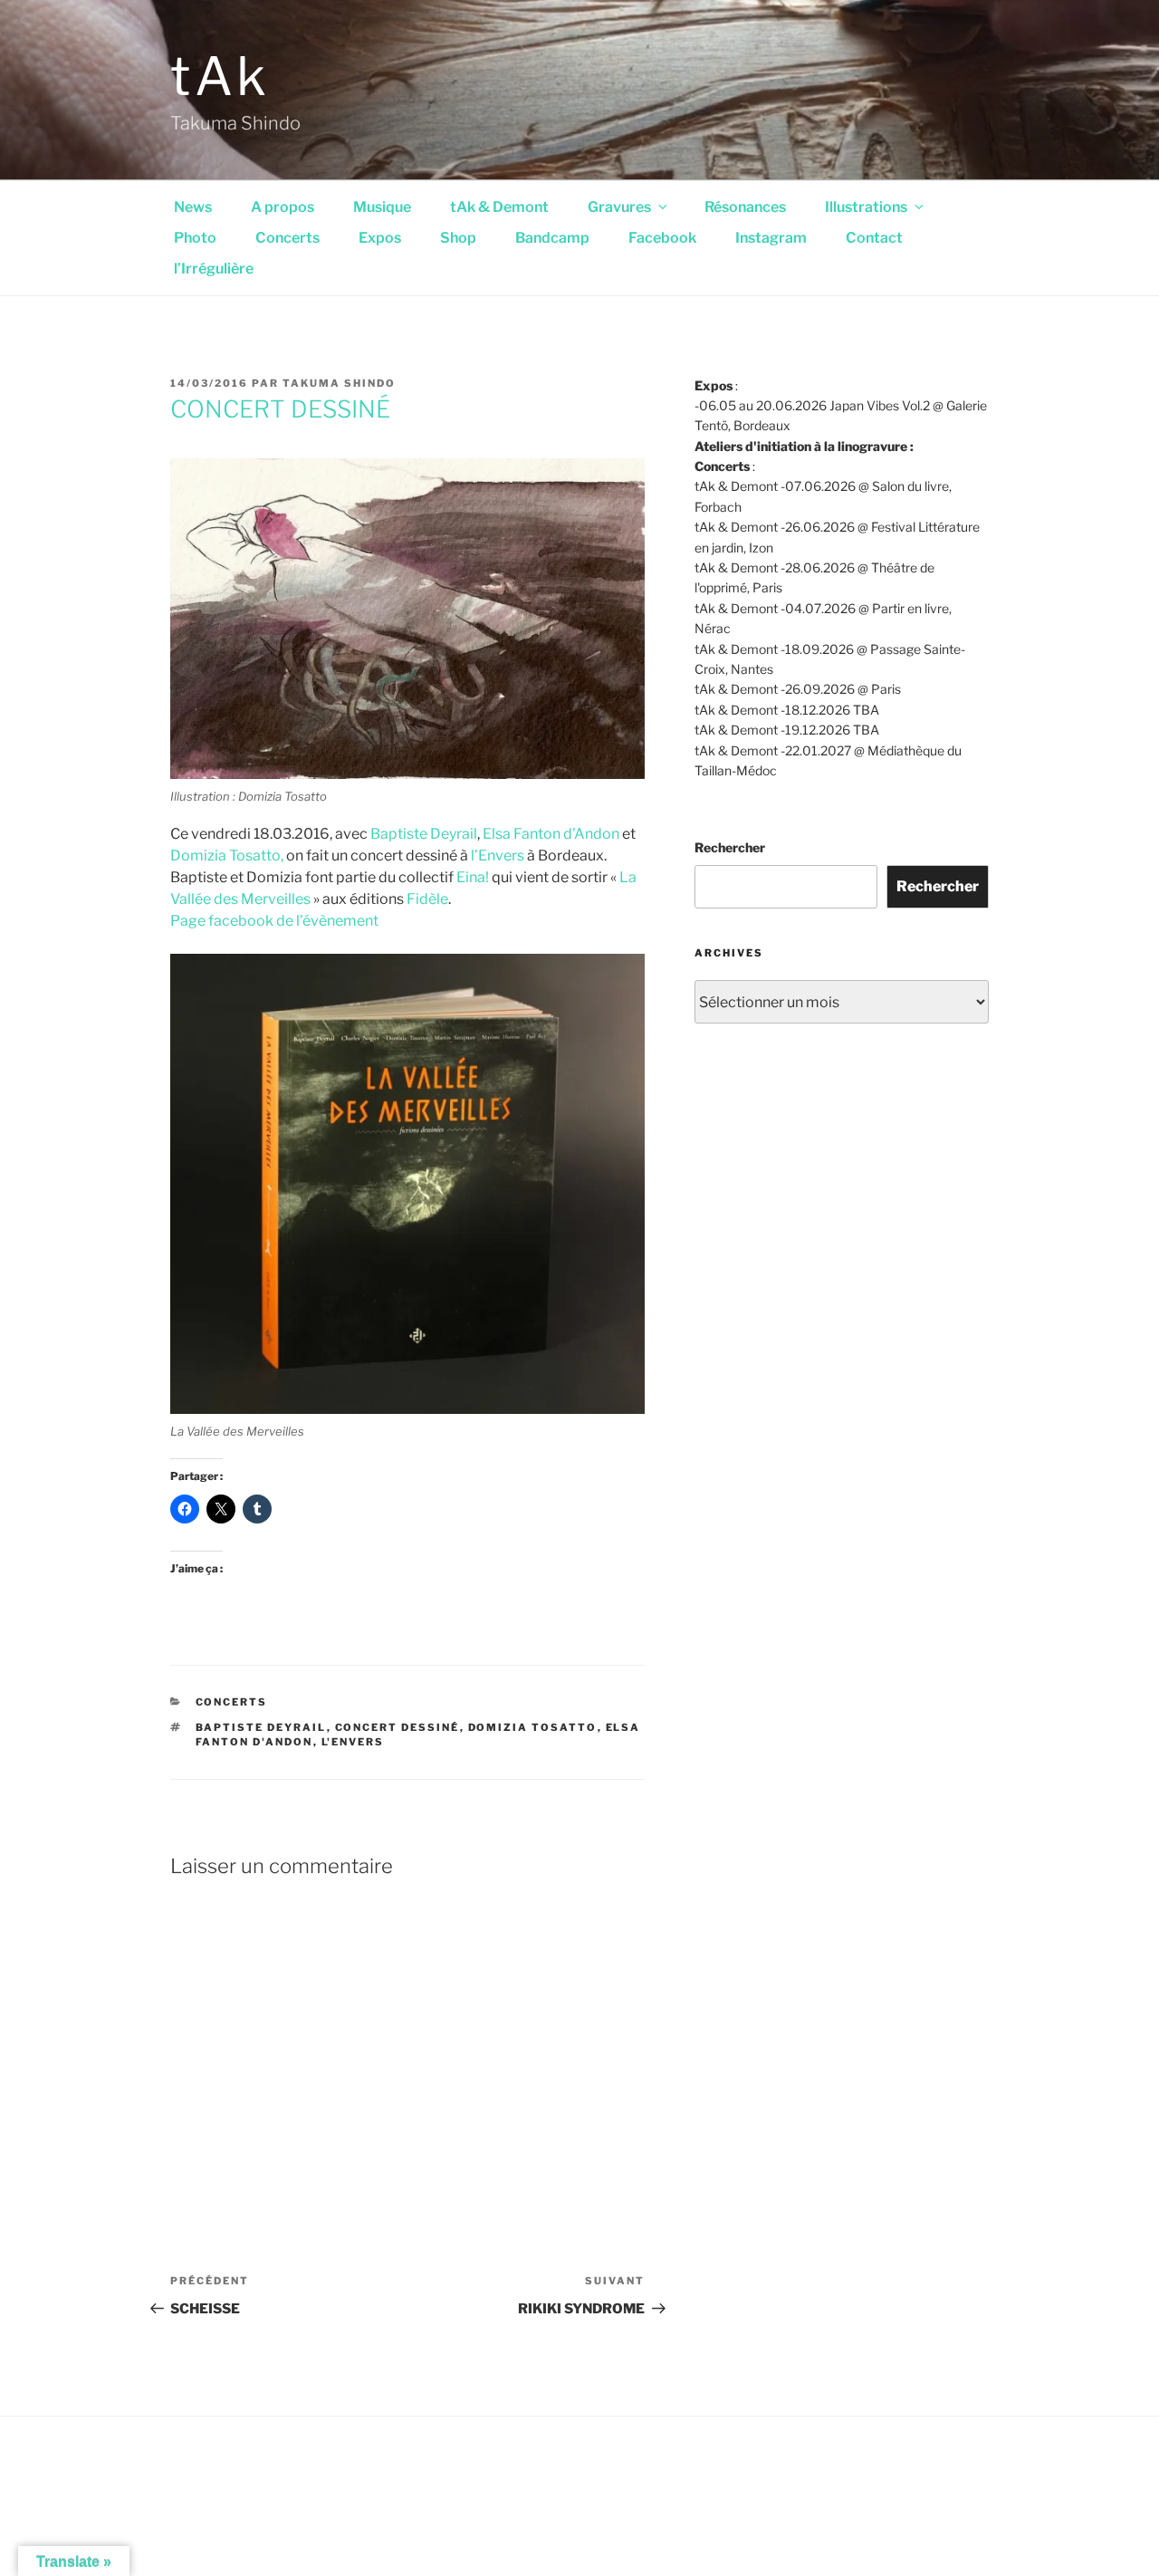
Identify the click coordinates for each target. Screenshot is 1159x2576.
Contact (874, 238)
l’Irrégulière (214, 269)
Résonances (745, 207)
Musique (382, 207)
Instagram (771, 238)
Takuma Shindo (339, 383)
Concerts (287, 238)
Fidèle (427, 899)
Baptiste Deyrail (424, 834)
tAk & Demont (499, 207)
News (193, 207)
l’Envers (498, 855)
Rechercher (730, 847)
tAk (220, 76)
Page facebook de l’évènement (274, 921)
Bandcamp (552, 238)
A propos (283, 207)
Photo (195, 238)
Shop (458, 238)
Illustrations (866, 207)
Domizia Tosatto (533, 1727)
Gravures (619, 207)
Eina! (473, 877)
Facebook (662, 238)
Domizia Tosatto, (227, 855)
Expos (380, 238)
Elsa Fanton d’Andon (551, 834)
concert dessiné (398, 1727)
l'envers (353, 1742)
